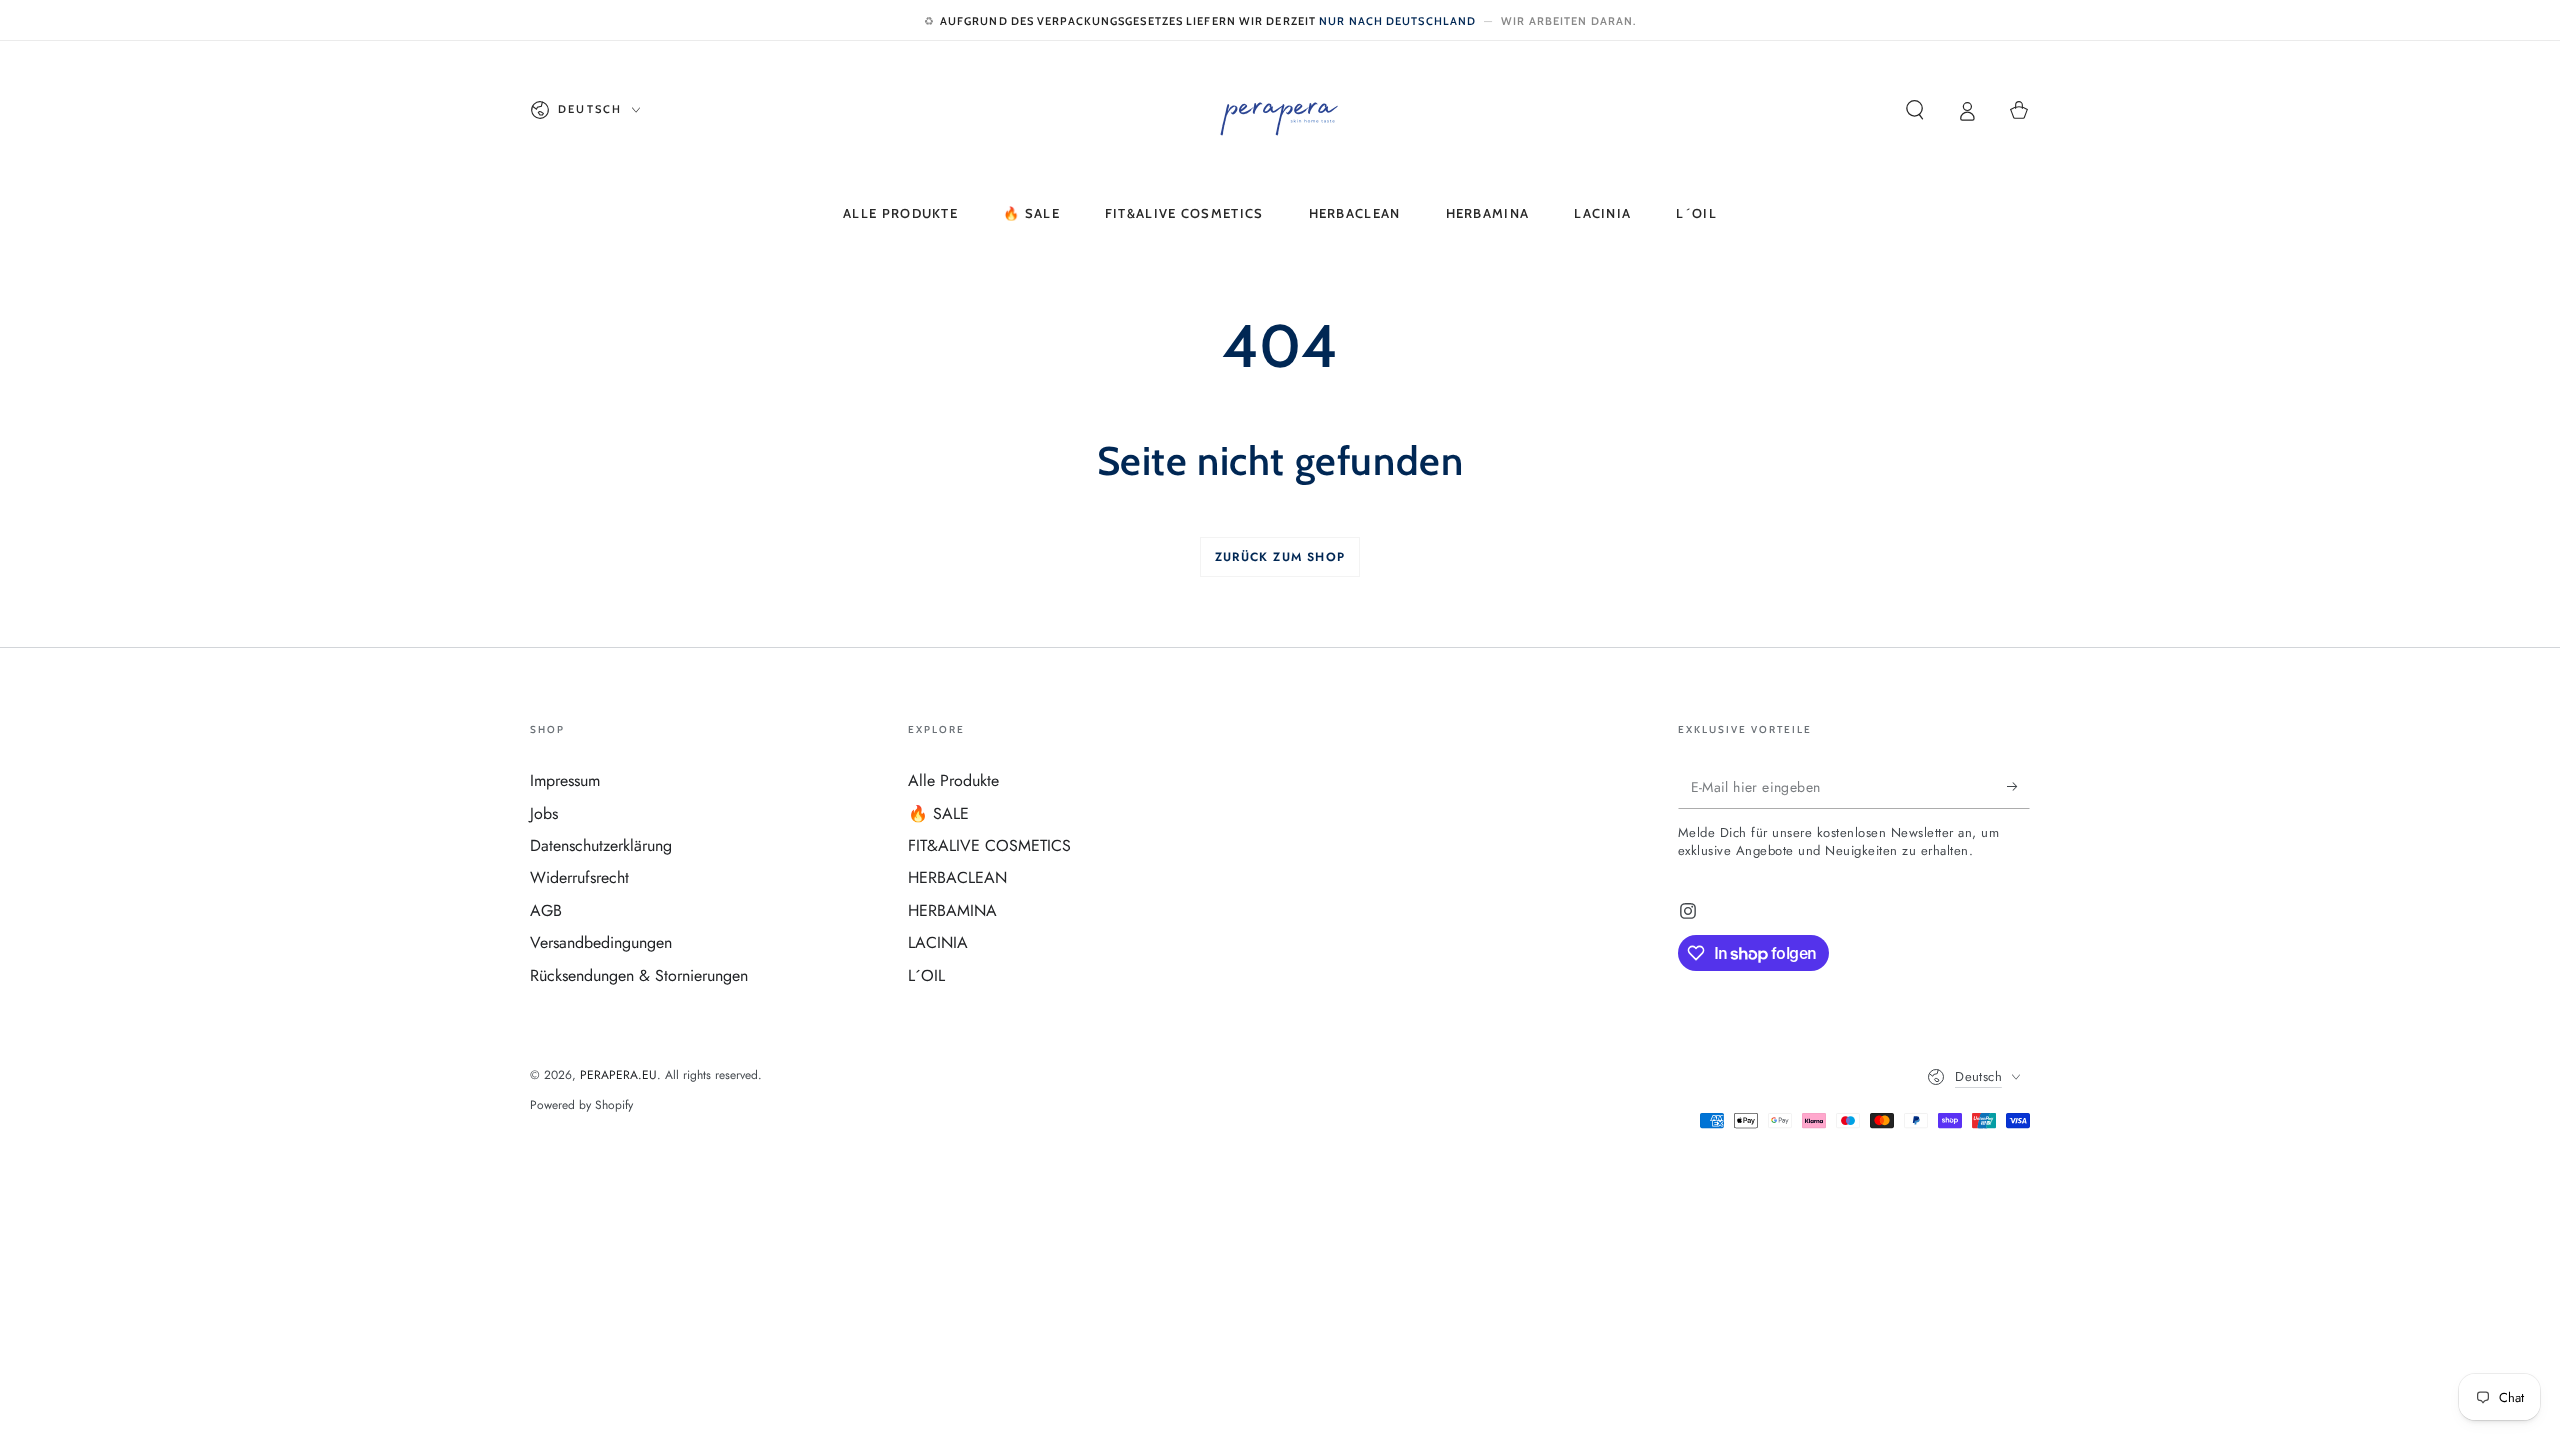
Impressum (565, 780)
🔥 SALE (938, 813)
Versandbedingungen (601, 942)
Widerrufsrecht (579, 877)
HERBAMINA (952, 910)
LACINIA (938, 942)
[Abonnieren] (2018, 786)
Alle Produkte (953, 780)
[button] (1915, 110)
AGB (546, 910)
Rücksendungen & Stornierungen (639, 975)
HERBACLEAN (957, 877)
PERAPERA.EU (618, 1075)
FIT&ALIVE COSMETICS (989, 845)
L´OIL (926, 975)
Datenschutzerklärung (601, 845)
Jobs (544, 813)
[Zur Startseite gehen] (1280, 110)
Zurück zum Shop (1280, 557)
